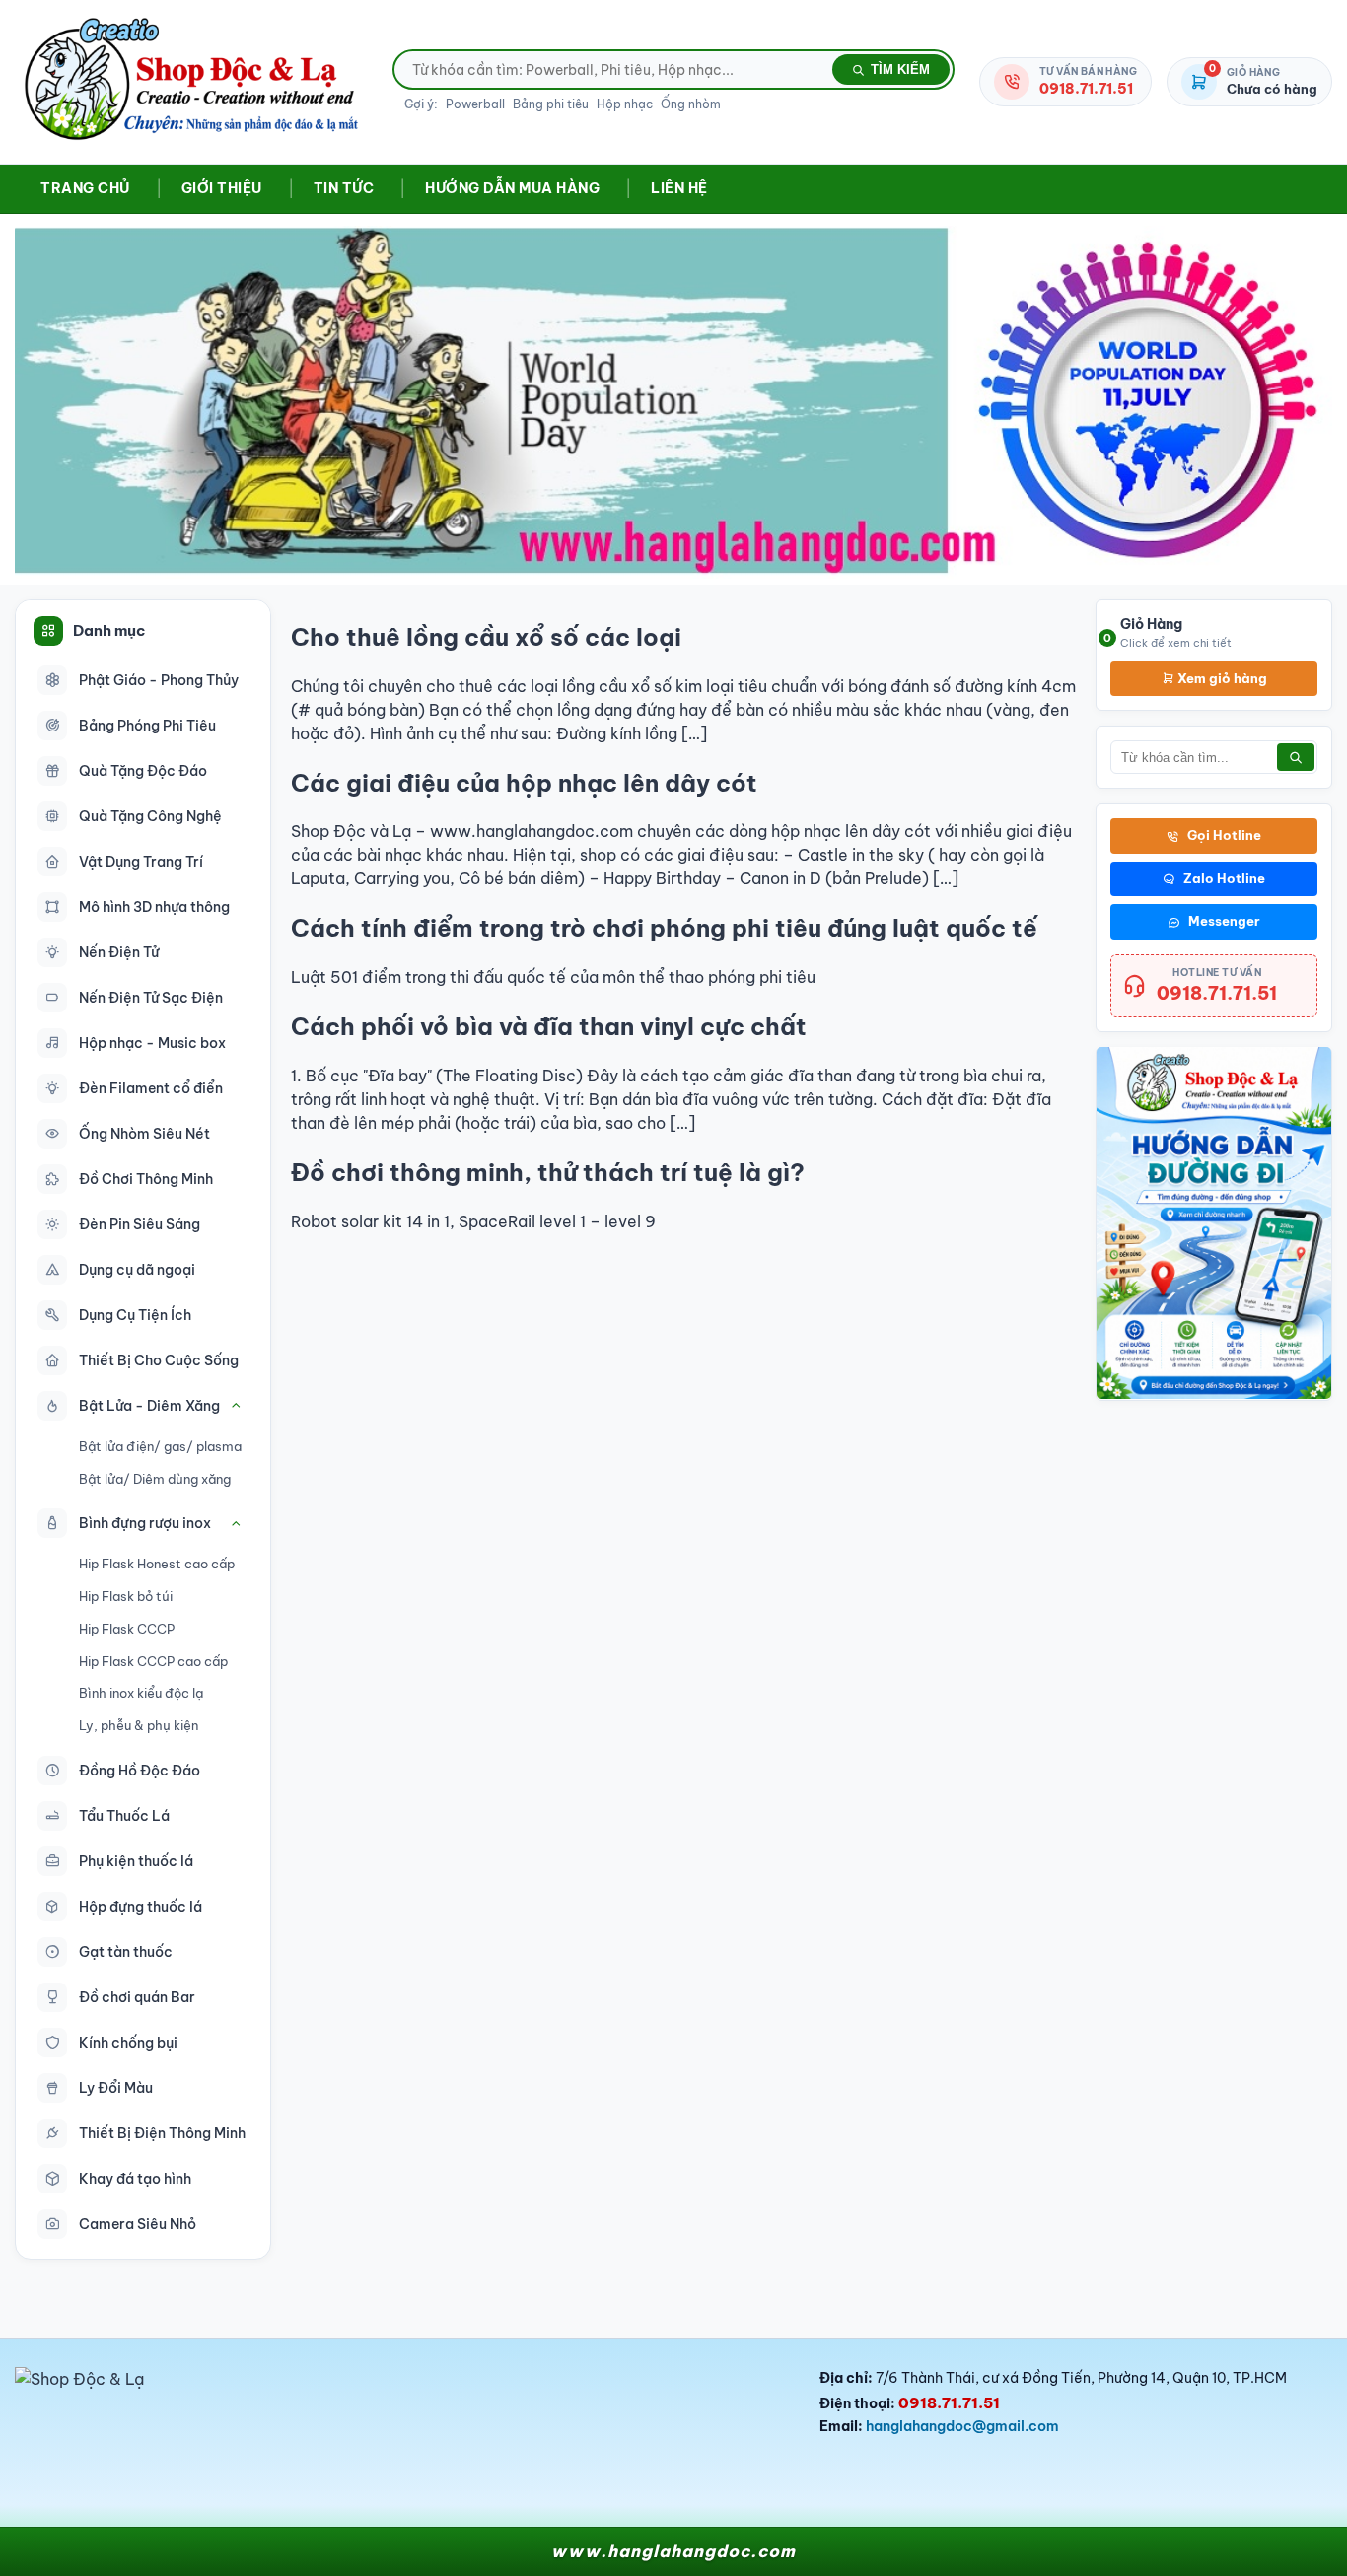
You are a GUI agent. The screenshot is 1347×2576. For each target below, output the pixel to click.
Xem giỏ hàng (1221, 677)
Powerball (475, 104)
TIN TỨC (344, 188)
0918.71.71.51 (1217, 992)
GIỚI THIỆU (222, 188)
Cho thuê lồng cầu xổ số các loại (486, 637)
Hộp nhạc (625, 104)
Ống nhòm (691, 104)
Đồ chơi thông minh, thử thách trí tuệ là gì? (548, 1172)
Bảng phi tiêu (551, 104)
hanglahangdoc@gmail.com (962, 2426)
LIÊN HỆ (679, 188)
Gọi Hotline (1224, 835)
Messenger (1224, 921)
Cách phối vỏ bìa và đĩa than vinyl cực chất (549, 1026)
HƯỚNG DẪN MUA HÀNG (512, 188)
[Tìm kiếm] (1296, 757)
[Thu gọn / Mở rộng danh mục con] (236, 1405)
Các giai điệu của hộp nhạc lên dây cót (524, 783)
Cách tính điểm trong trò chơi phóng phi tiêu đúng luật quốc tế (664, 928)
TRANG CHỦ (85, 188)
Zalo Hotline (1224, 877)
